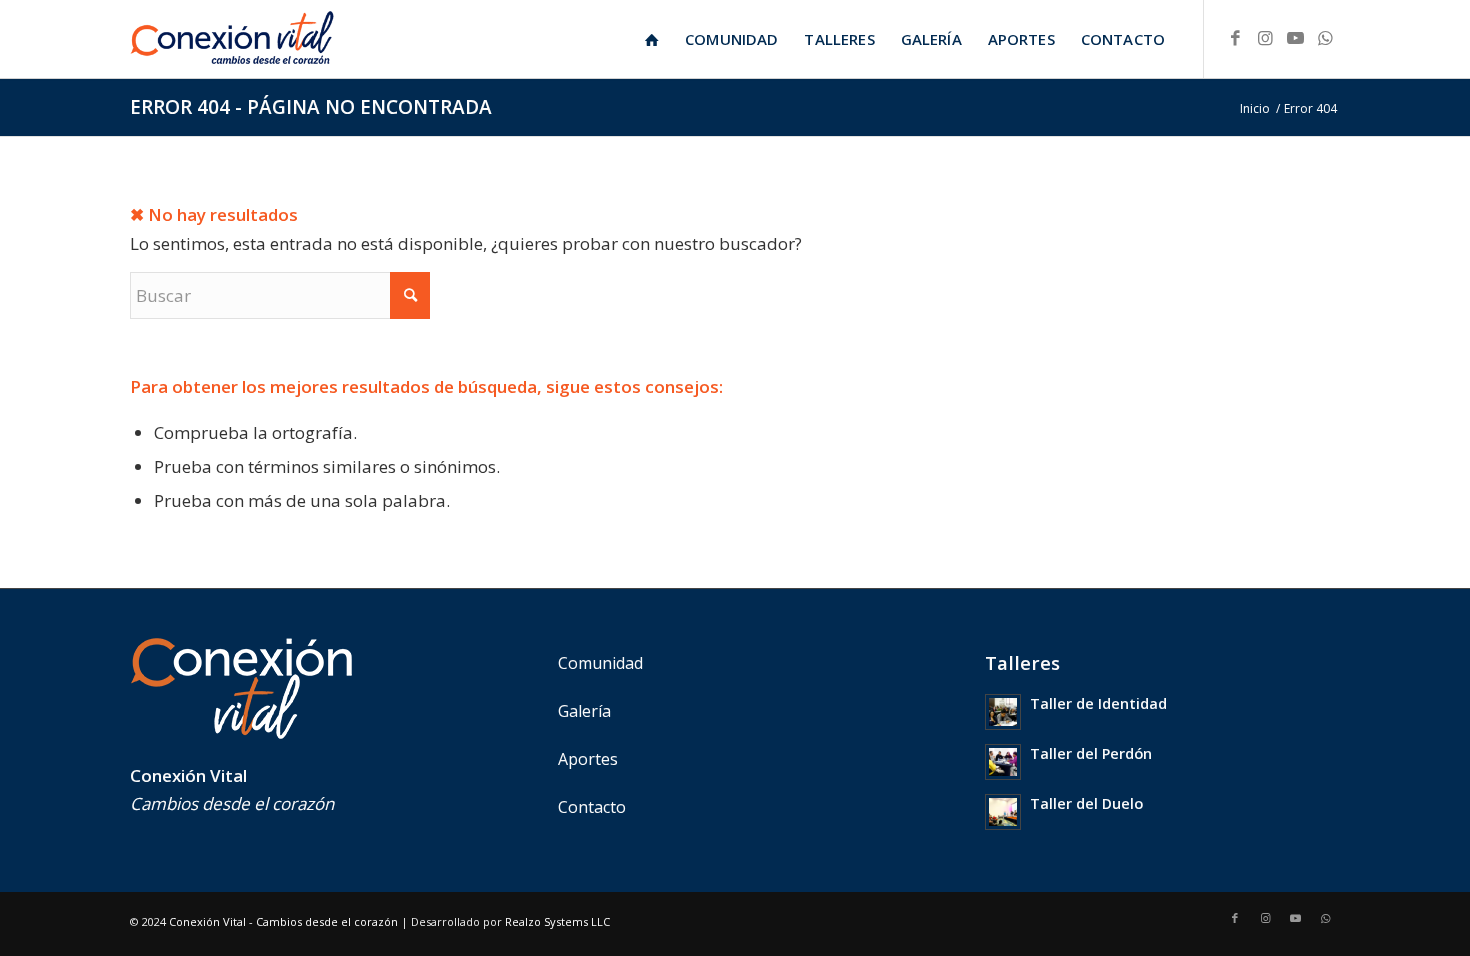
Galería (584, 711)
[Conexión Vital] (232, 39)
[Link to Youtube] (1295, 38)
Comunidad (600, 663)
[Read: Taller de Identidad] (1003, 712)
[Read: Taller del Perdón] (1003, 762)
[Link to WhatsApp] (1325, 38)
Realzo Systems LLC (557, 921)
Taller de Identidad (1098, 703)
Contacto (592, 807)
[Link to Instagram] (1265, 38)
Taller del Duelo (1086, 803)
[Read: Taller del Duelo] (1003, 812)
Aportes (588, 759)
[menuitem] (652, 39)
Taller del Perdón (1091, 753)
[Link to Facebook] (1235, 38)
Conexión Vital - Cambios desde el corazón (283, 921)
